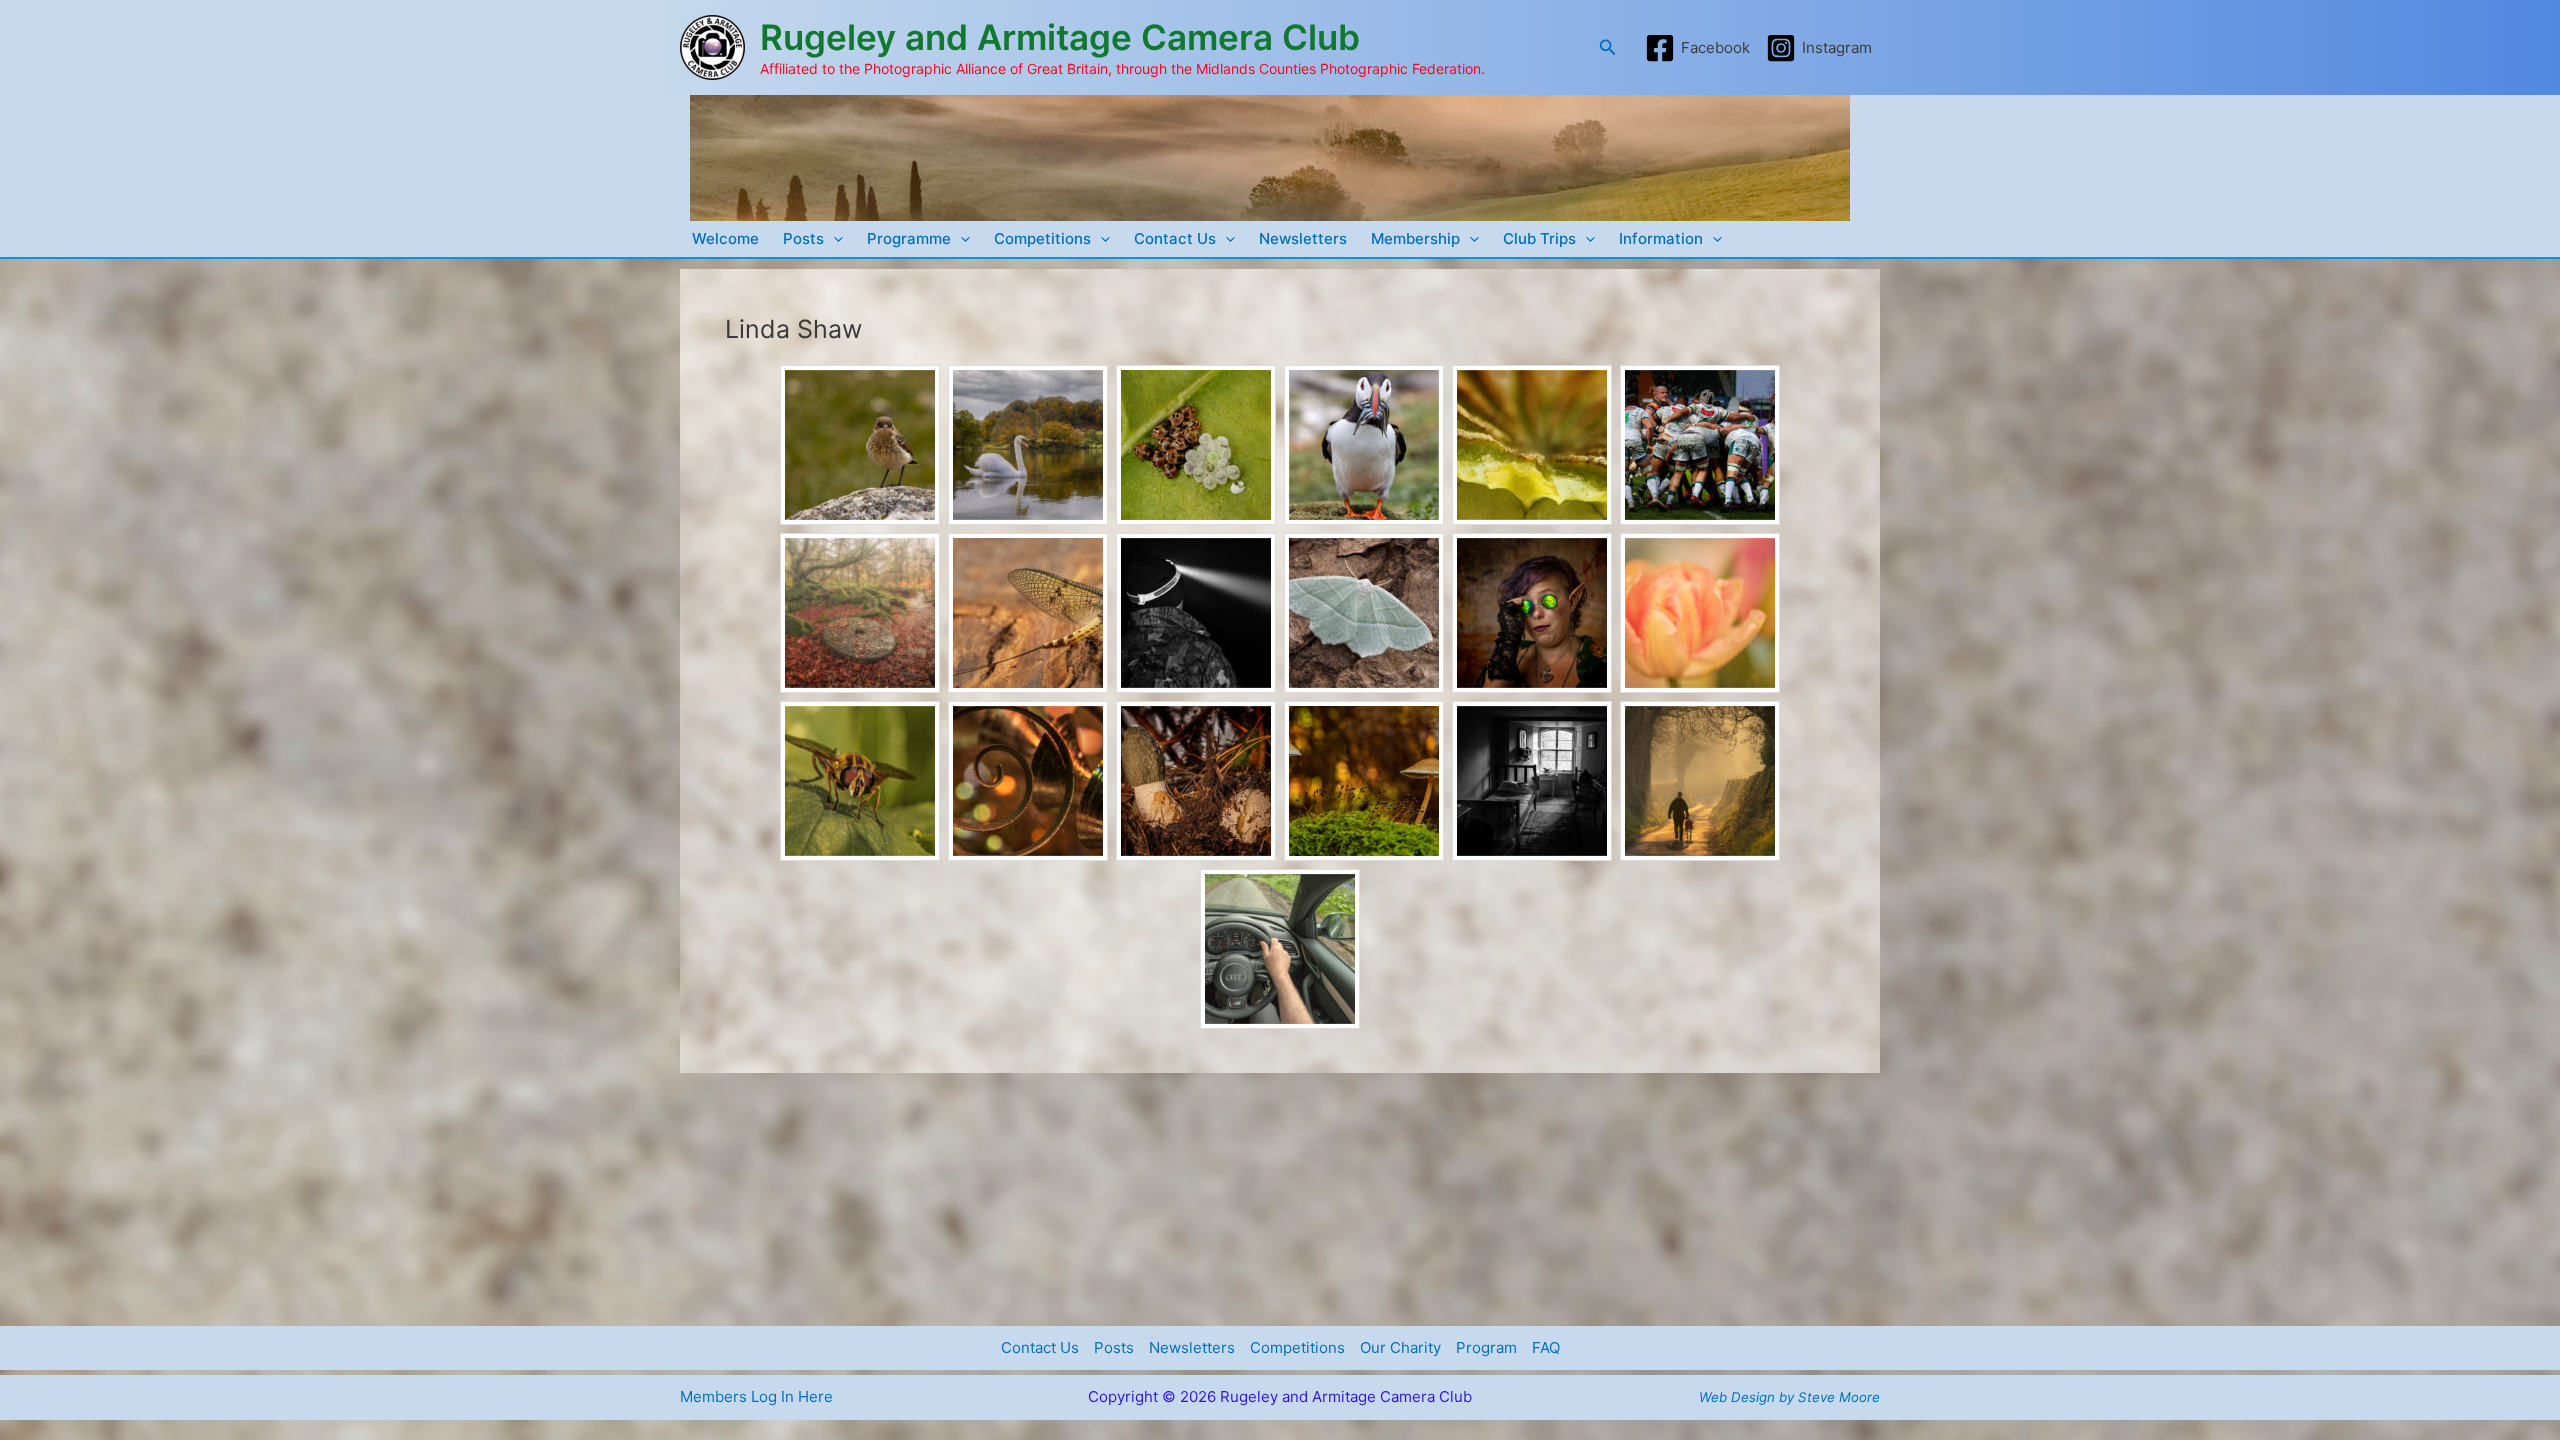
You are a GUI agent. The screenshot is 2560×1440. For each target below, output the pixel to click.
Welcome (725, 238)
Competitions (1042, 238)
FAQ (1546, 1347)
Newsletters (1303, 238)
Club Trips (1539, 238)
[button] (1608, 47)
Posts (803, 238)
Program (1486, 1347)
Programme (909, 238)
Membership (1415, 238)
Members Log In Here (756, 1396)
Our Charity (1400, 1347)
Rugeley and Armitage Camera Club (1060, 37)
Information (1661, 238)
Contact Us (1175, 238)
